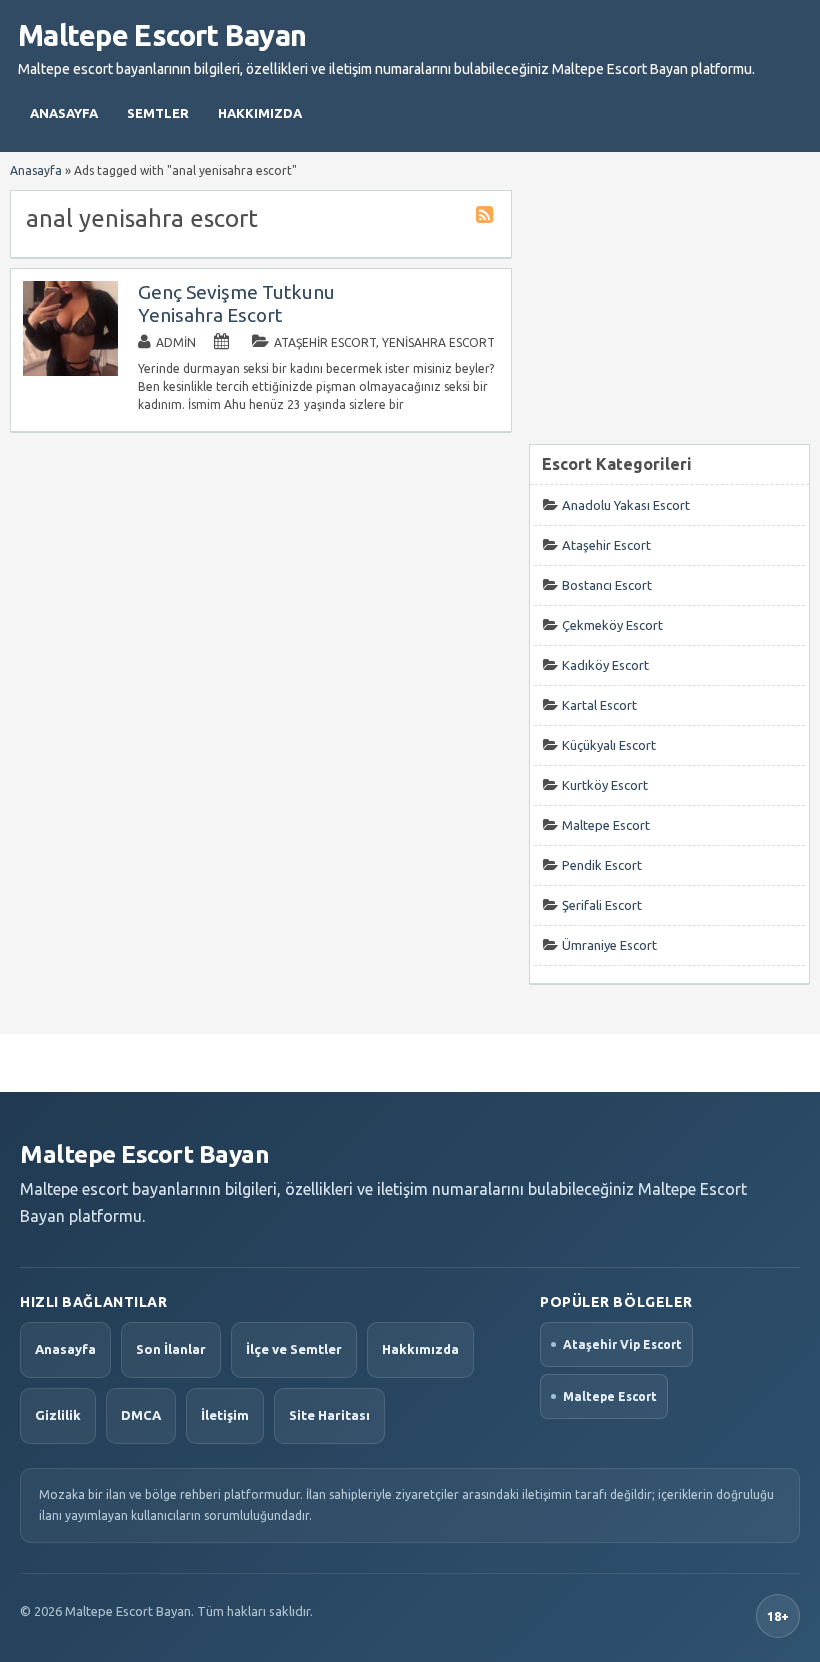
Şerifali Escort (602, 905)
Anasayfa (64, 113)
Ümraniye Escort (609, 945)
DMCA (141, 1415)
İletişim (225, 1415)
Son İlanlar (171, 1349)
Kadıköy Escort (605, 665)
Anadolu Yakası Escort (626, 505)
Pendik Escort (602, 865)
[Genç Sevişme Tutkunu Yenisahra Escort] (70, 371)
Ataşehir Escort (325, 342)
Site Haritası (329, 1415)
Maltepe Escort (606, 825)
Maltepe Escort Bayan (162, 35)
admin (176, 342)
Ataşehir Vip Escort (622, 1344)
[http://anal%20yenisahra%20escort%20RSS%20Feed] (487, 217)
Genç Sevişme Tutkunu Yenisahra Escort (236, 303)
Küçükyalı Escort (609, 745)
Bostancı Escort (607, 585)
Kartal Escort (599, 705)
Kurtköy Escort (605, 785)
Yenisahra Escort (438, 342)
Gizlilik (58, 1415)
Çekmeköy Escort (612, 625)
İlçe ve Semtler (294, 1349)
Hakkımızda (260, 113)
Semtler (158, 113)
